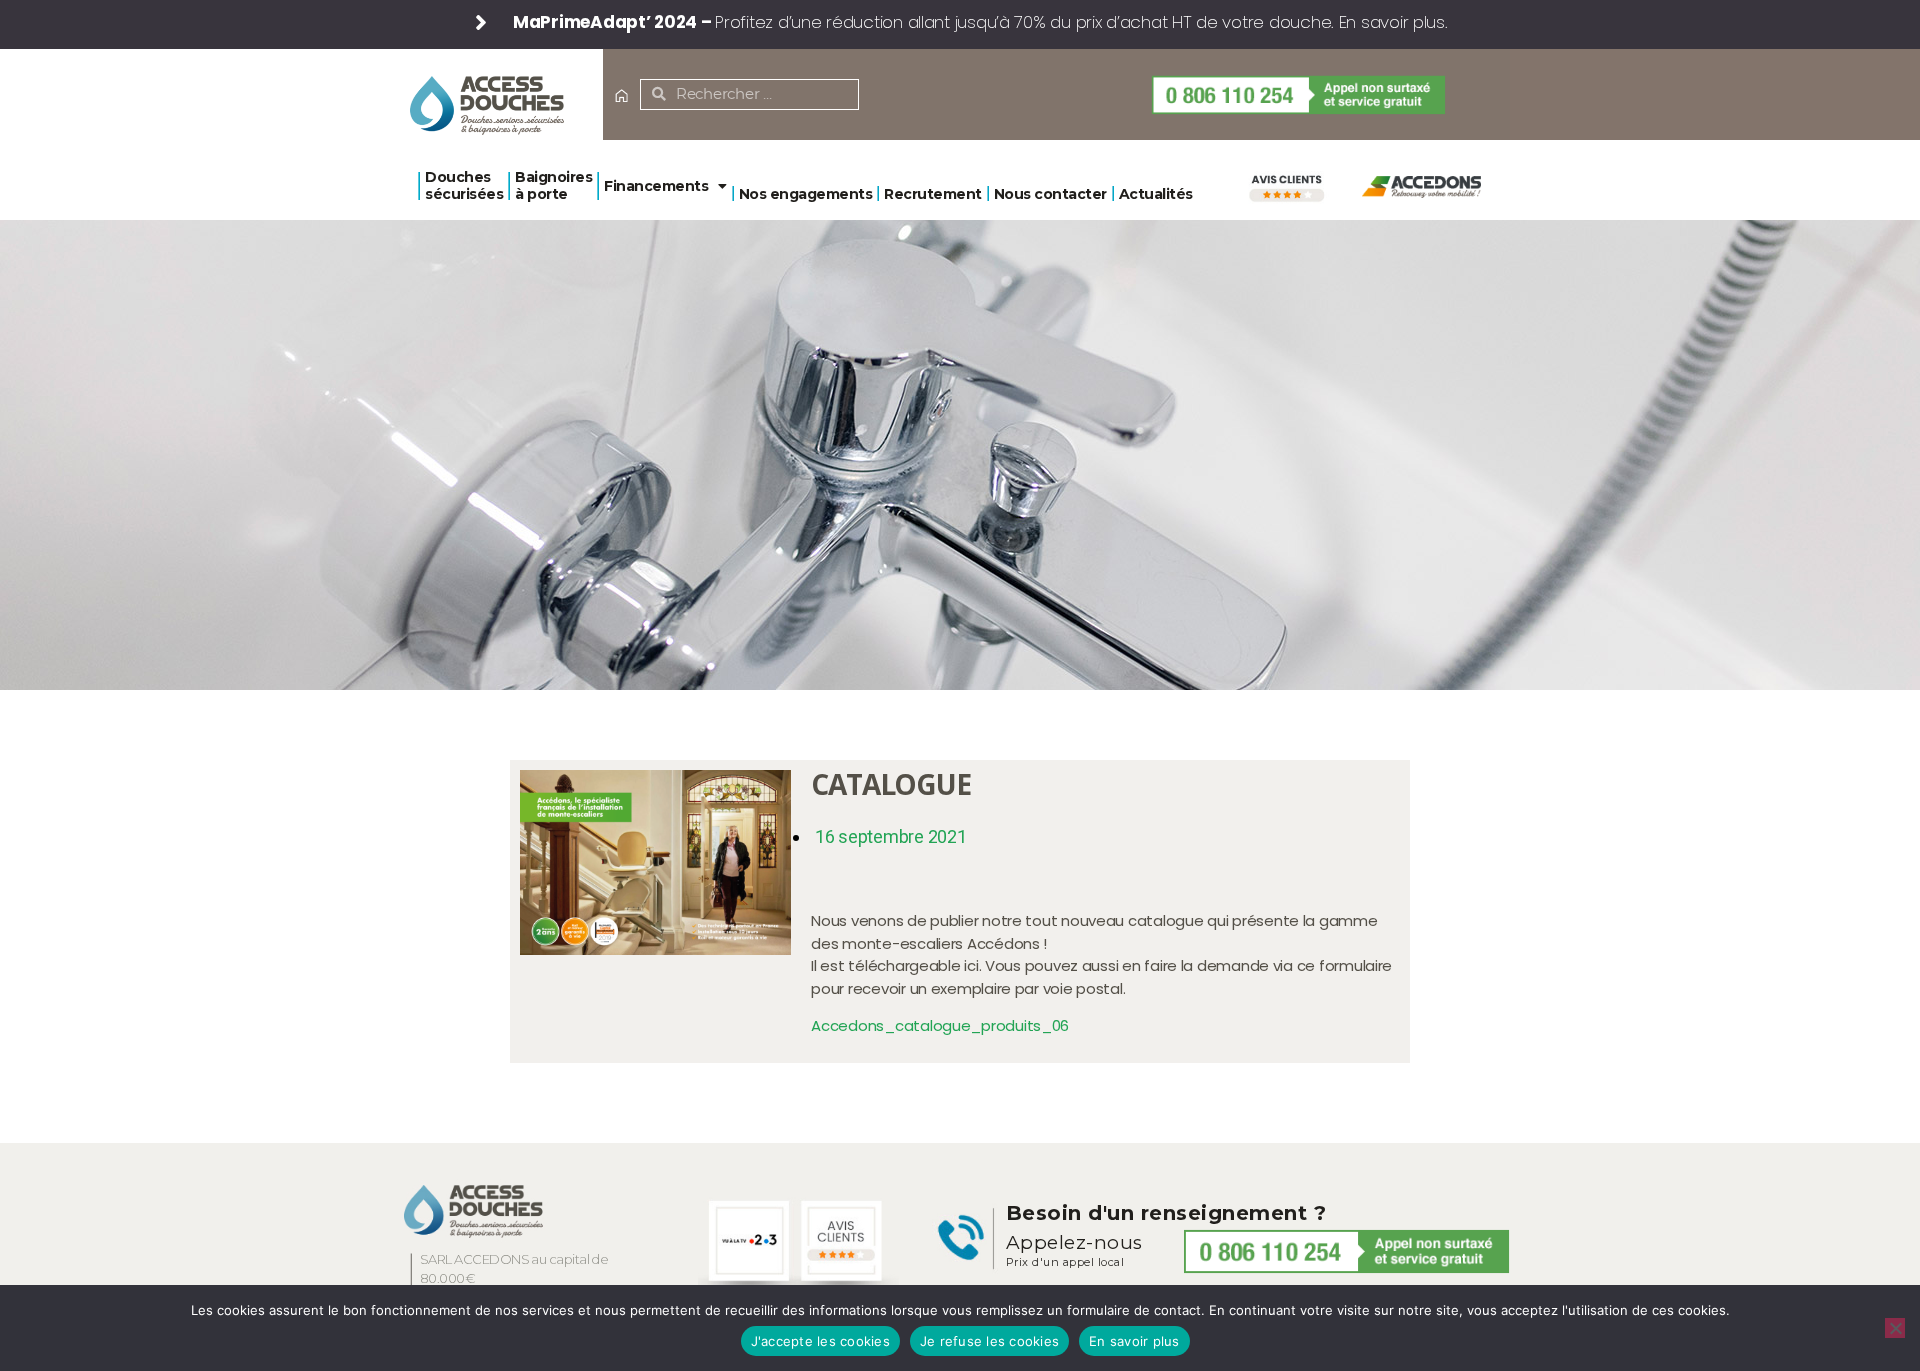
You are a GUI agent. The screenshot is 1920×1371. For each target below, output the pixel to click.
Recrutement (933, 194)
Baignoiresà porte (553, 185)
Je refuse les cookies (989, 1341)
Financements (656, 186)
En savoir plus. (1393, 22)
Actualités (1156, 194)
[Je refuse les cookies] (1895, 1328)
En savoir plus (1134, 1341)
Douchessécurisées (464, 185)
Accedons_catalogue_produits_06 (940, 1025)
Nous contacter (1050, 194)
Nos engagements (806, 194)
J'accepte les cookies (820, 1341)
